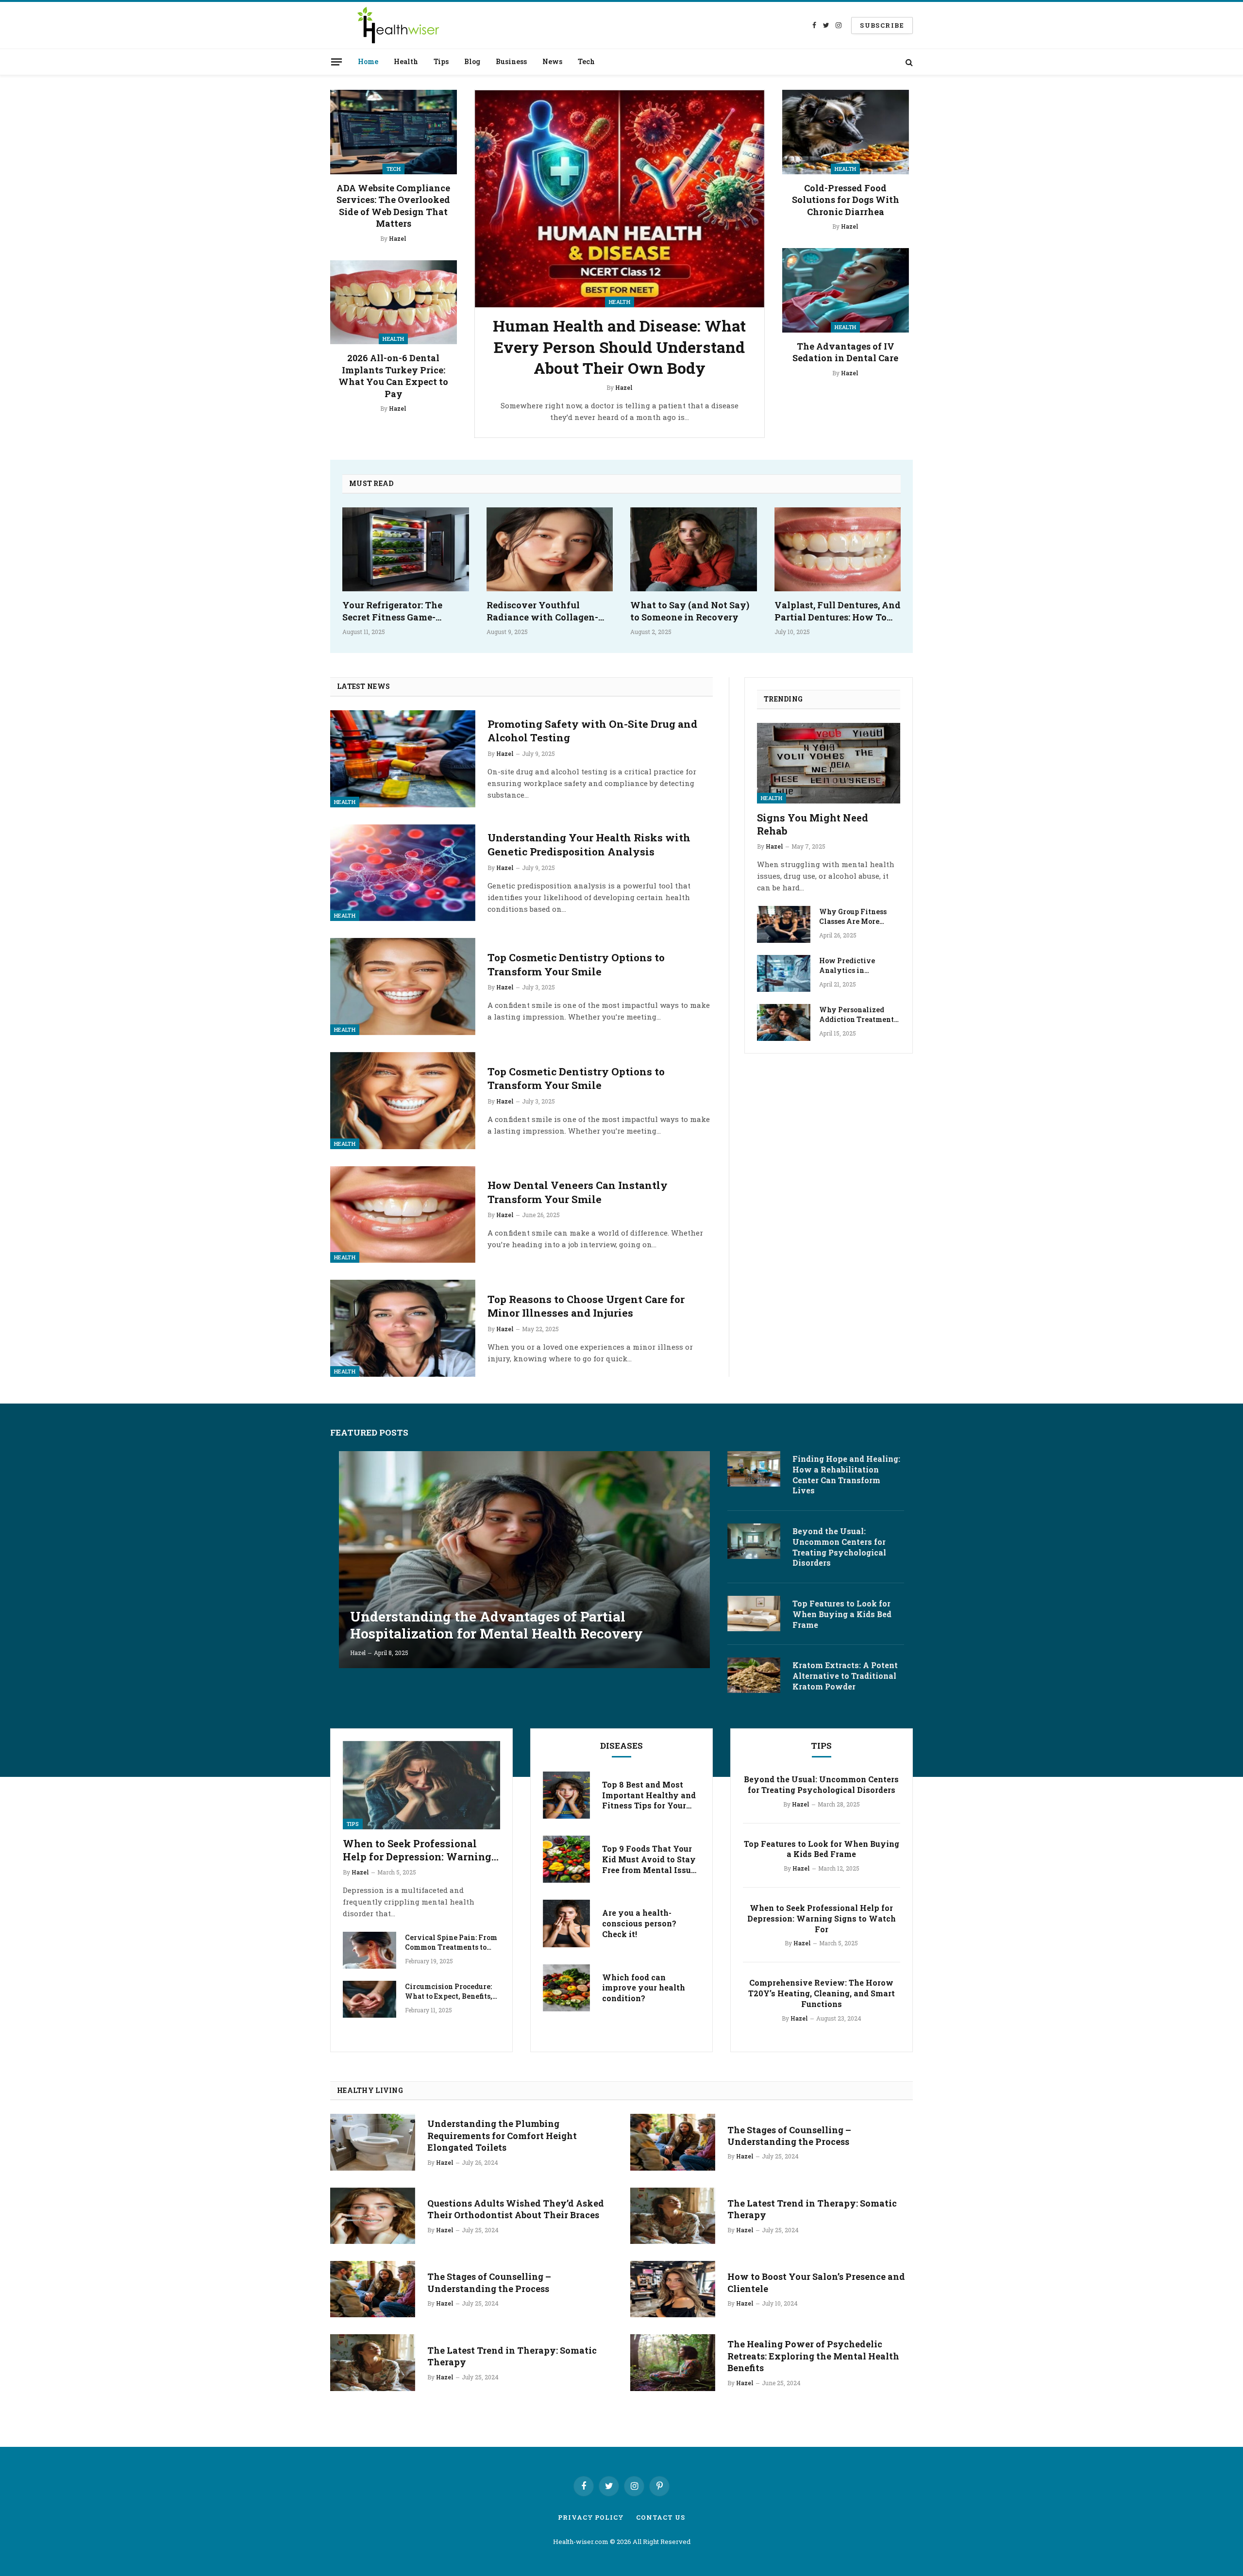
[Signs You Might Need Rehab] (829, 763)
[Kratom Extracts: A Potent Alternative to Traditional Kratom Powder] (754, 1675)
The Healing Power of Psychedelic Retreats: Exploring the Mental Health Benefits (813, 2356)
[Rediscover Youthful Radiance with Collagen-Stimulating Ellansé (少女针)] (550, 550)
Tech (586, 61)
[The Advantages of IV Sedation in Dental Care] (846, 290)
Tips (441, 61)
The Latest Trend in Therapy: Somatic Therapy (512, 2356)
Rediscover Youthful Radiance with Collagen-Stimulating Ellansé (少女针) (549, 611)
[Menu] (336, 62)
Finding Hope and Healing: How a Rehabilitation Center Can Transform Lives (846, 1474)
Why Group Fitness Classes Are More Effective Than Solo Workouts (854, 917)
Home (368, 61)
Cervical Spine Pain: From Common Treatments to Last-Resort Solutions (451, 1942)
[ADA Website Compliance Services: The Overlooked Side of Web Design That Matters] (394, 132)
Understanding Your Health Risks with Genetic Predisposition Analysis (589, 845)
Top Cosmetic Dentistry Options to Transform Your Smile (576, 964)
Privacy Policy (591, 2517)
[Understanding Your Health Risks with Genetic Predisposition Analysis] (403, 873)
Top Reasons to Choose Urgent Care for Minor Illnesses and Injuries (586, 1306)
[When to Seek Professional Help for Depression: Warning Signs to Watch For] (421, 1785)
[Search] (908, 62)
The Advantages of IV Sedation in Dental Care (845, 352)
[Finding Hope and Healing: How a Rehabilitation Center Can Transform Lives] (754, 1469)
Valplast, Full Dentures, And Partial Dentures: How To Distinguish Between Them (838, 611)
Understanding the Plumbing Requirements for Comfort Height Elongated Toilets (502, 2135)
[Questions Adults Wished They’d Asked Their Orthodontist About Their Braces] (373, 2216)
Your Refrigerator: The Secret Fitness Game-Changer (392, 611)
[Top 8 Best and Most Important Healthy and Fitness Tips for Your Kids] (566, 1795)
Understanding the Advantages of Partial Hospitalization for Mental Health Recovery (496, 1625)
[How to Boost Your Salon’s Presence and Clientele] (673, 2289)
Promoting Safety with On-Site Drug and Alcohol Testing (592, 731)
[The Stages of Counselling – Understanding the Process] (373, 2289)
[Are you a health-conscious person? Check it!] (566, 1923)
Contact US (661, 2517)
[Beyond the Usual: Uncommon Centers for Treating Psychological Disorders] (754, 1541)
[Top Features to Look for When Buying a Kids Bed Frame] (754, 1614)
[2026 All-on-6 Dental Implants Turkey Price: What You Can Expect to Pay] (394, 302)
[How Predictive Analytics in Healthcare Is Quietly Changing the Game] (784, 973)
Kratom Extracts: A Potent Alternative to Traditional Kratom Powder (845, 1676)
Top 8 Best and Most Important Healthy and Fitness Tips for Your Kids (649, 1795)
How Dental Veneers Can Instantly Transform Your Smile (578, 1192)
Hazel (398, 238)
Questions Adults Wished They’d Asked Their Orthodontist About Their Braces (516, 2209)
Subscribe (882, 25)
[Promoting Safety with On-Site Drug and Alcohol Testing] (403, 759)
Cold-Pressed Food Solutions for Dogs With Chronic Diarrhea (846, 200)
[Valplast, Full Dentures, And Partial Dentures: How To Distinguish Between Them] (838, 550)
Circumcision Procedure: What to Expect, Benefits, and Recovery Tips (449, 1991)
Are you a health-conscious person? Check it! (639, 1923)
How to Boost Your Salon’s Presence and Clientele (816, 2282)
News (552, 61)
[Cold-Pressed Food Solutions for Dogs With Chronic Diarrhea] (846, 132)
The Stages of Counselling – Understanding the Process (489, 2282)
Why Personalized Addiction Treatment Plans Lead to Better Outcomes (857, 1015)
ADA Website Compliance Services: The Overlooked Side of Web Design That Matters (393, 206)
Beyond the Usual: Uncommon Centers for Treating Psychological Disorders (839, 1547)
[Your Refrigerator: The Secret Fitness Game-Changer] (406, 550)
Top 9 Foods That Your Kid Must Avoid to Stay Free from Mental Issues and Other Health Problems (651, 1859)
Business (511, 61)
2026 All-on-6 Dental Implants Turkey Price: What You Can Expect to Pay (393, 376)
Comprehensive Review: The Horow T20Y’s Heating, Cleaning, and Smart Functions (822, 1993)
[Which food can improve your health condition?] (566, 1988)
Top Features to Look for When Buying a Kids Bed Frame (842, 1614)
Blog (472, 61)
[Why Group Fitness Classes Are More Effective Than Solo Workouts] (784, 924)
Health (406, 61)
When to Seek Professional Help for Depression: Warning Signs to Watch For (417, 1850)
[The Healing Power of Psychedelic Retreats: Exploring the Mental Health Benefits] (673, 2362)
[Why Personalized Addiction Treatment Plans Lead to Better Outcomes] (784, 1022)
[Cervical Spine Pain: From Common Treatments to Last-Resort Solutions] (370, 1950)
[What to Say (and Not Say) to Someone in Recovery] (694, 550)
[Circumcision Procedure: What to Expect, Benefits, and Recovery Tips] (370, 1999)
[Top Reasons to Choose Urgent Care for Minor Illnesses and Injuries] (403, 1328)
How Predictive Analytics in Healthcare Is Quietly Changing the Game (857, 966)
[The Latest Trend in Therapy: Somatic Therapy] (373, 2362)
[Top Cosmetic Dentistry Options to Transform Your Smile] (403, 987)
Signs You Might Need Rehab (813, 824)
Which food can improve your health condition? (644, 1988)
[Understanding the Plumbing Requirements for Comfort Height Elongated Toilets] (373, 2142)
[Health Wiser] (397, 25)
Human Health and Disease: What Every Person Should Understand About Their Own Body (619, 347)
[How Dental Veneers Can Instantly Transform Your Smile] (403, 1215)
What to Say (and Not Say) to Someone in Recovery (690, 611)
